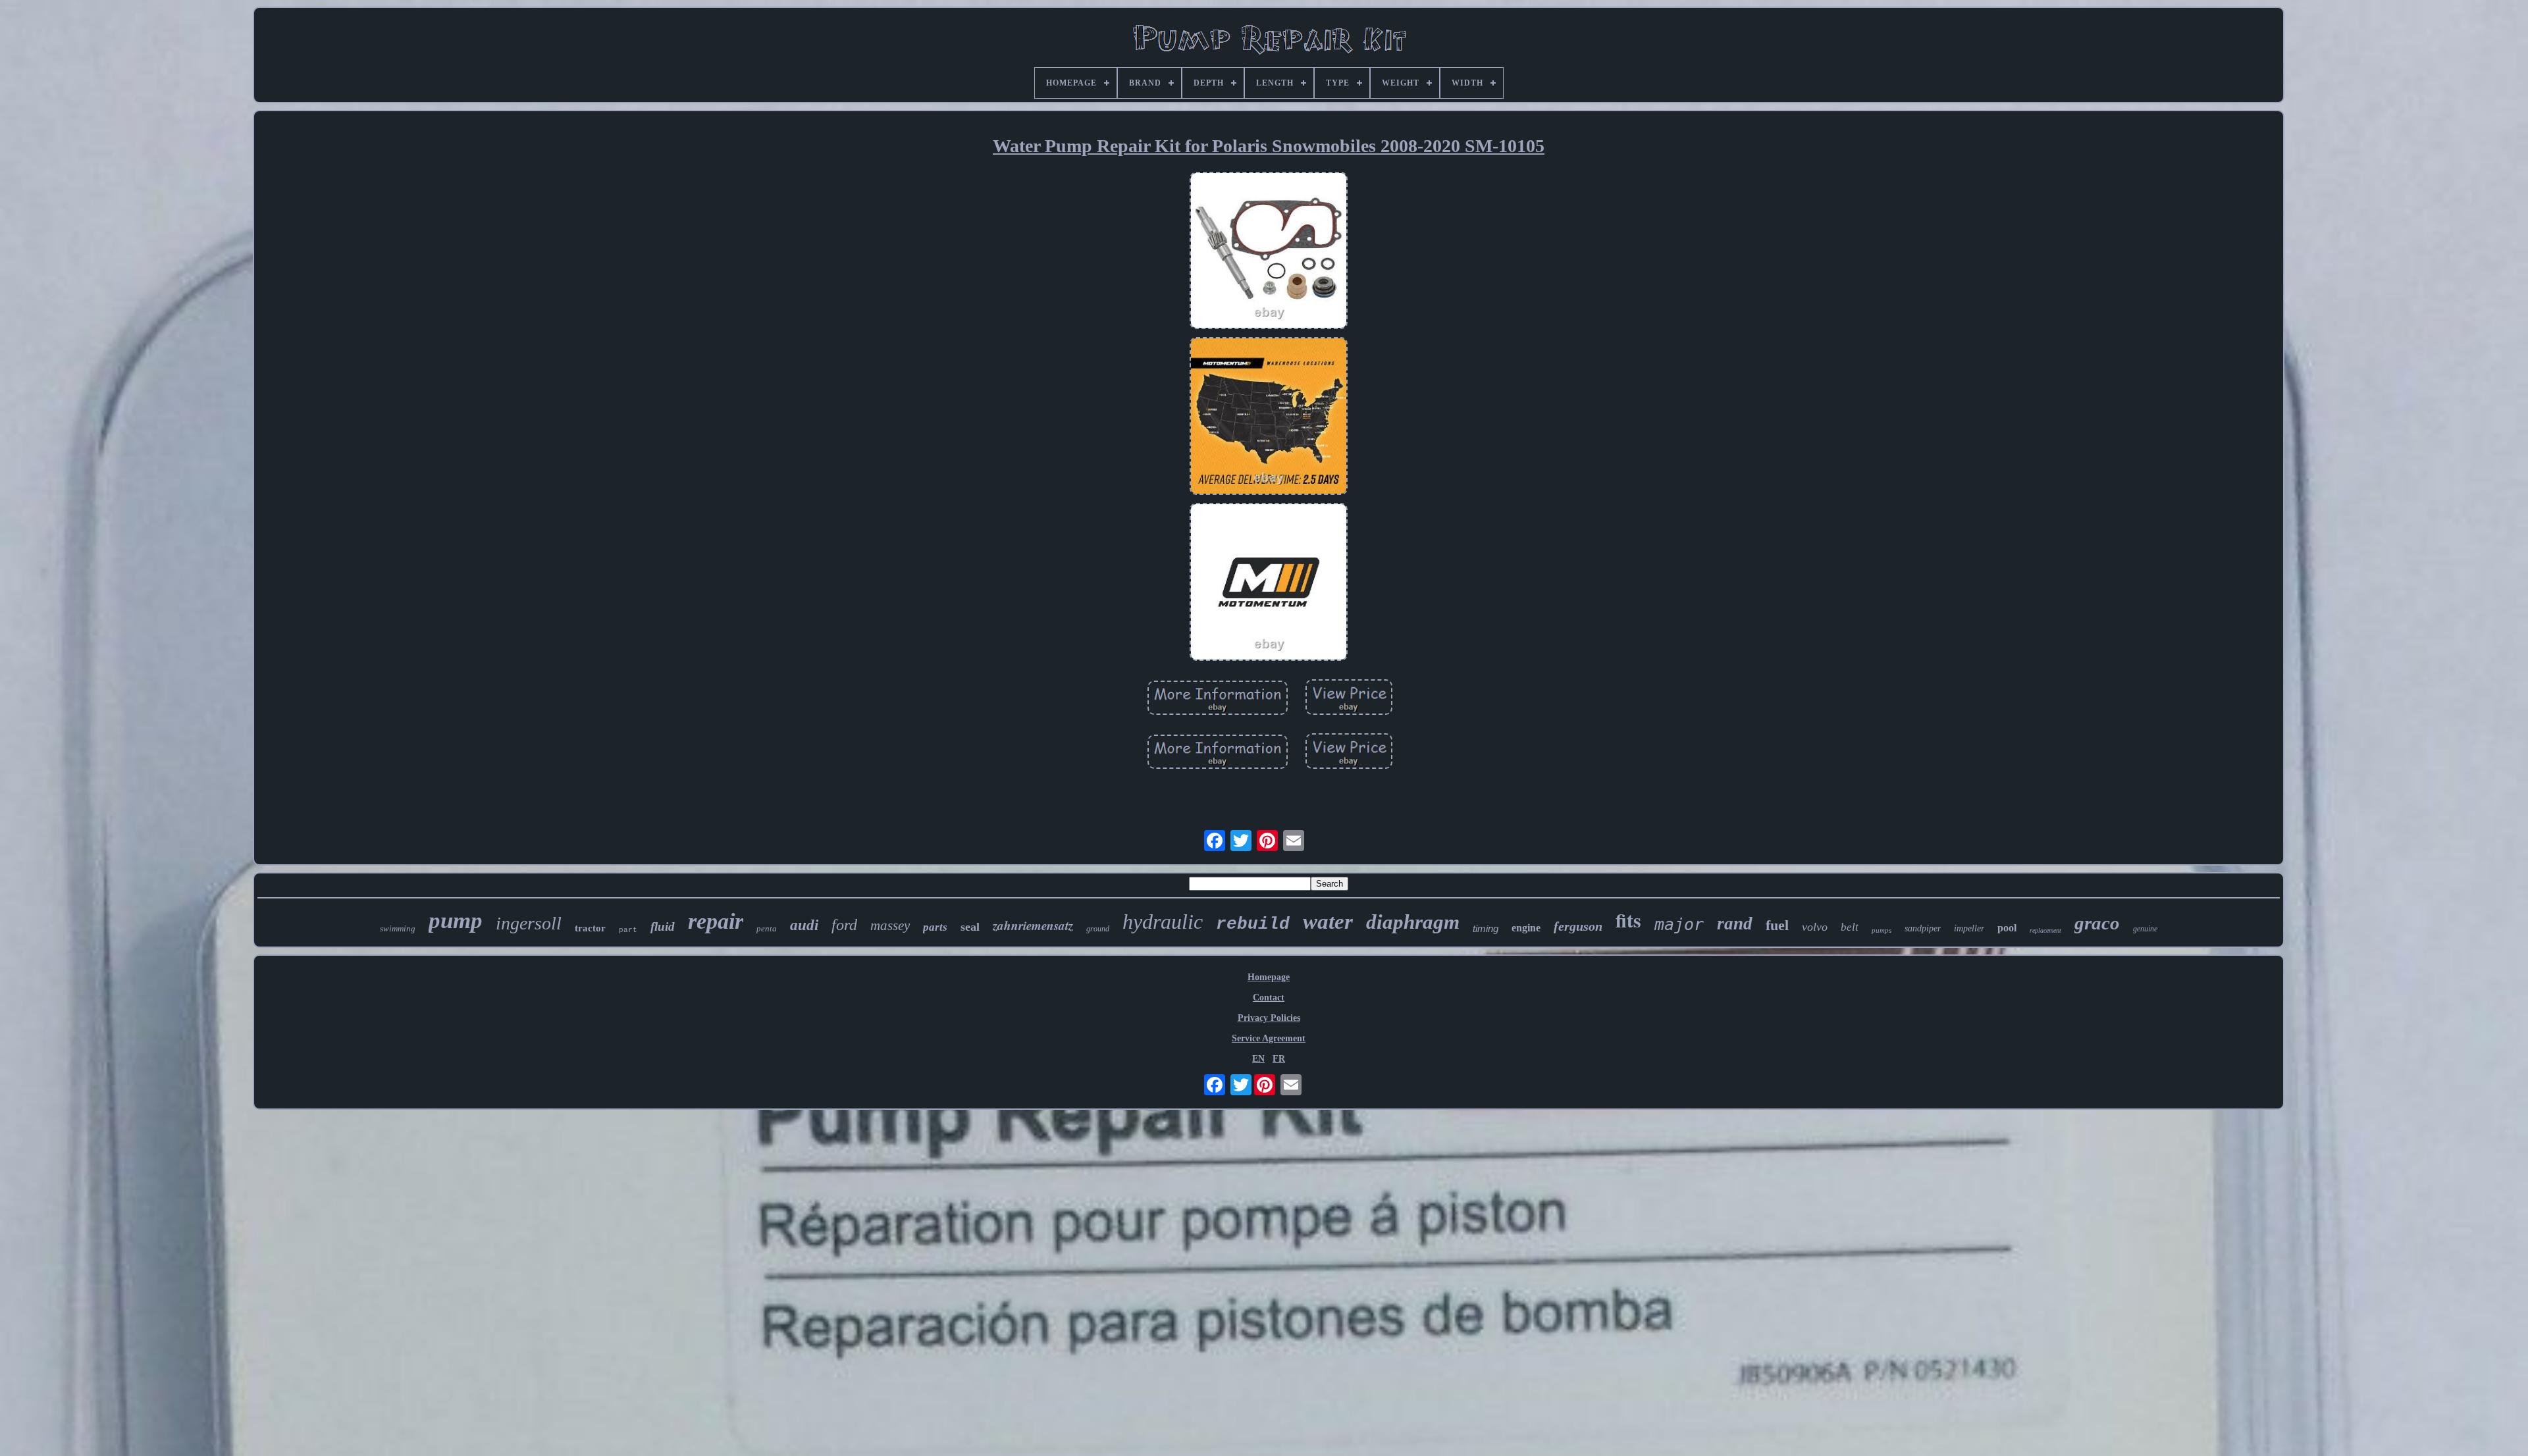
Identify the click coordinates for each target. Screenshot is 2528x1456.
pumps (1882, 930)
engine (1526, 928)
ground (1098, 929)
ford (844, 925)
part (628, 930)
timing (1486, 928)
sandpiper (1923, 928)
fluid (663, 926)
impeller (1969, 928)
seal (970, 927)
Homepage (1269, 977)
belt (1850, 927)
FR (1279, 1059)
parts (935, 927)
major (1679, 924)
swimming (398, 928)
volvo (1815, 927)
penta (767, 928)
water (1328, 922)
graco (2097, 923)
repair (716, 921)
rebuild (1253, 924)
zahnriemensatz (1033, 925)
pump (456, 921)
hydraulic (1163, 922)
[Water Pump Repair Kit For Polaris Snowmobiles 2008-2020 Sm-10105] (1269, 252)
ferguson (1578, 926)
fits (1628, 920)
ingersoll (529, 923)
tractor (590, 928)
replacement (2045, 930)
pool (2007, 928)
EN (1258, 1059)
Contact (1269, 998)
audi (804, 925)
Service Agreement (1269, 1038)
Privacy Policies (1269, 1018)
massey (890, 925)
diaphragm (1413, 922)
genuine (2145, 929)
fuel (1777, 925)
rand (1735, 923)
